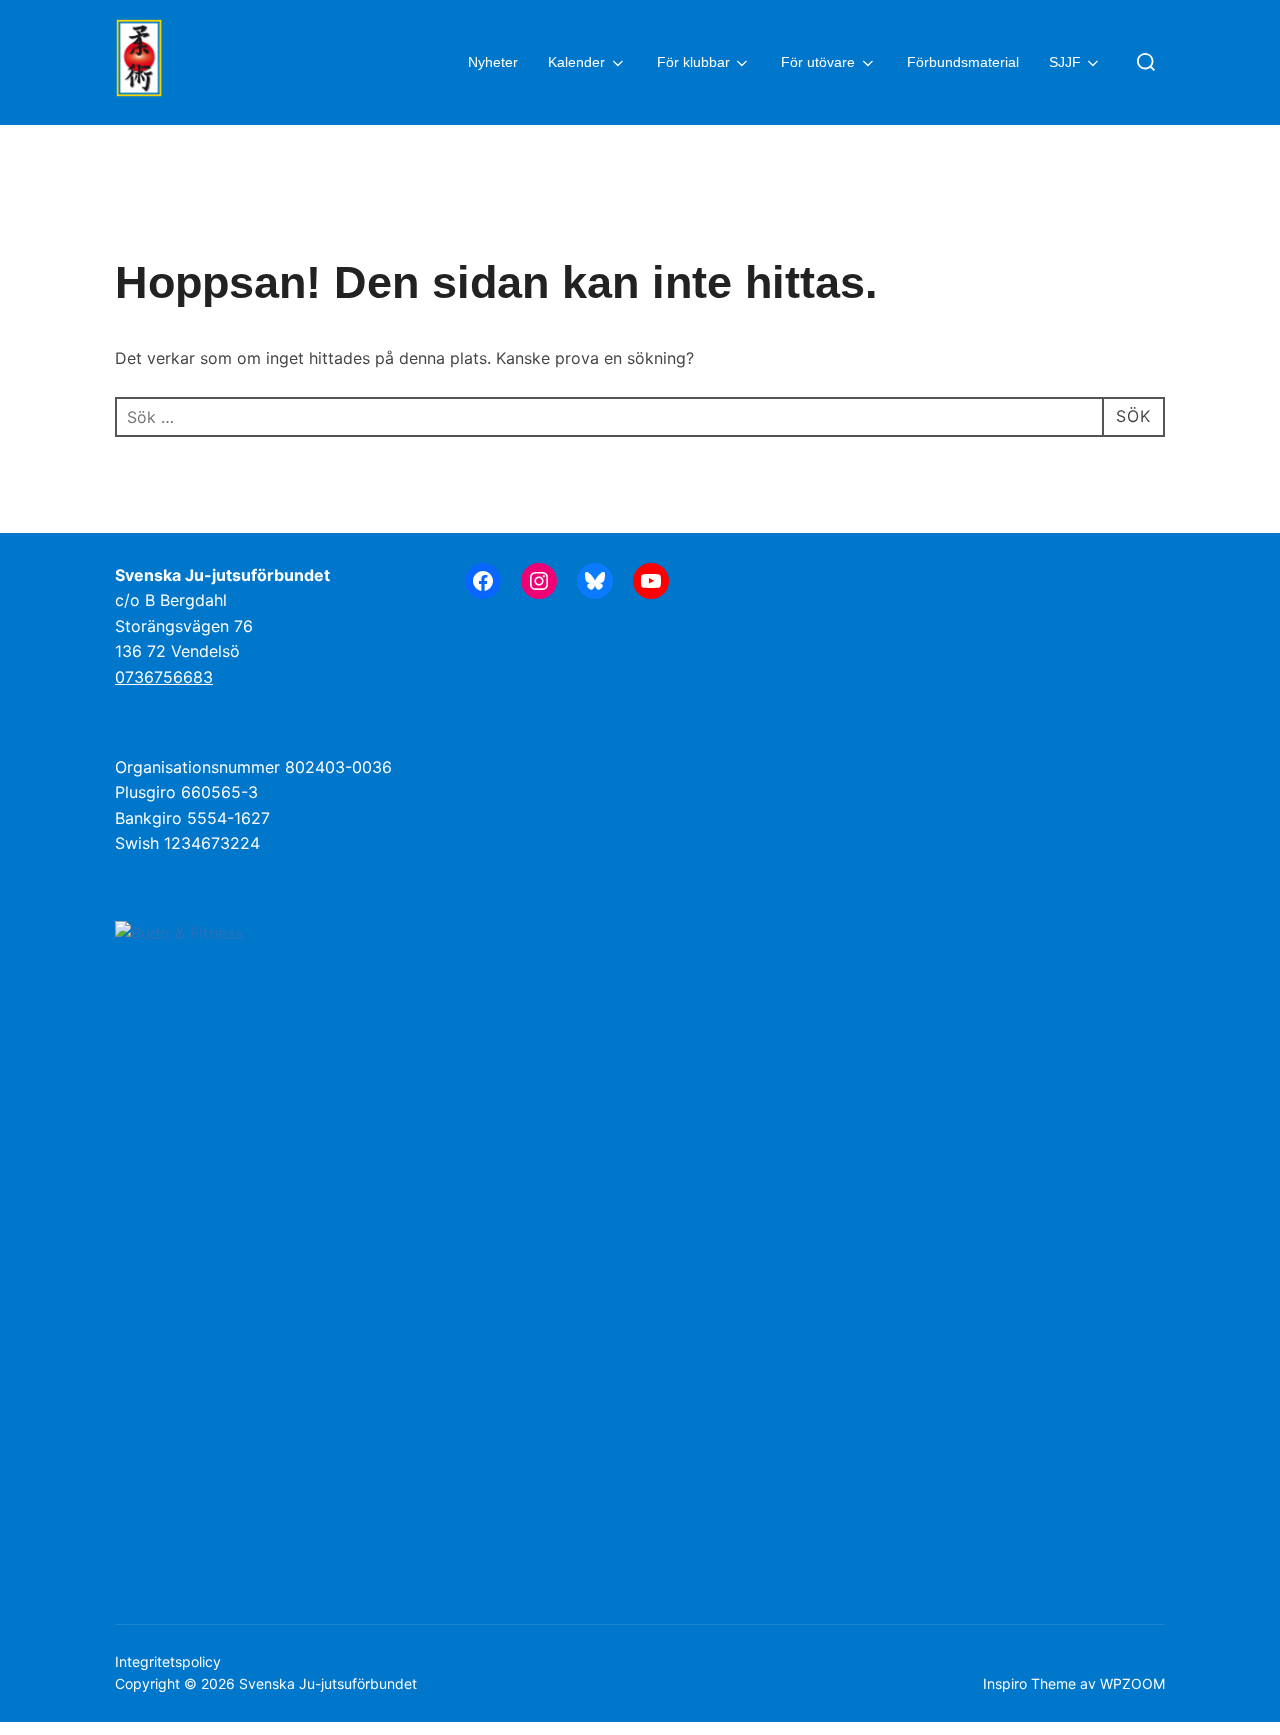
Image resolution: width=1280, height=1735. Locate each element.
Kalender (576, 62)
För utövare (818, 62)
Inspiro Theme (1029, 1683)
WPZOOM (1132, 1683)
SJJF (1065, 62)
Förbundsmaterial (963, 62)
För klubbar (693, 62)
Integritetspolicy (168, 1661)
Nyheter (493, 62)
